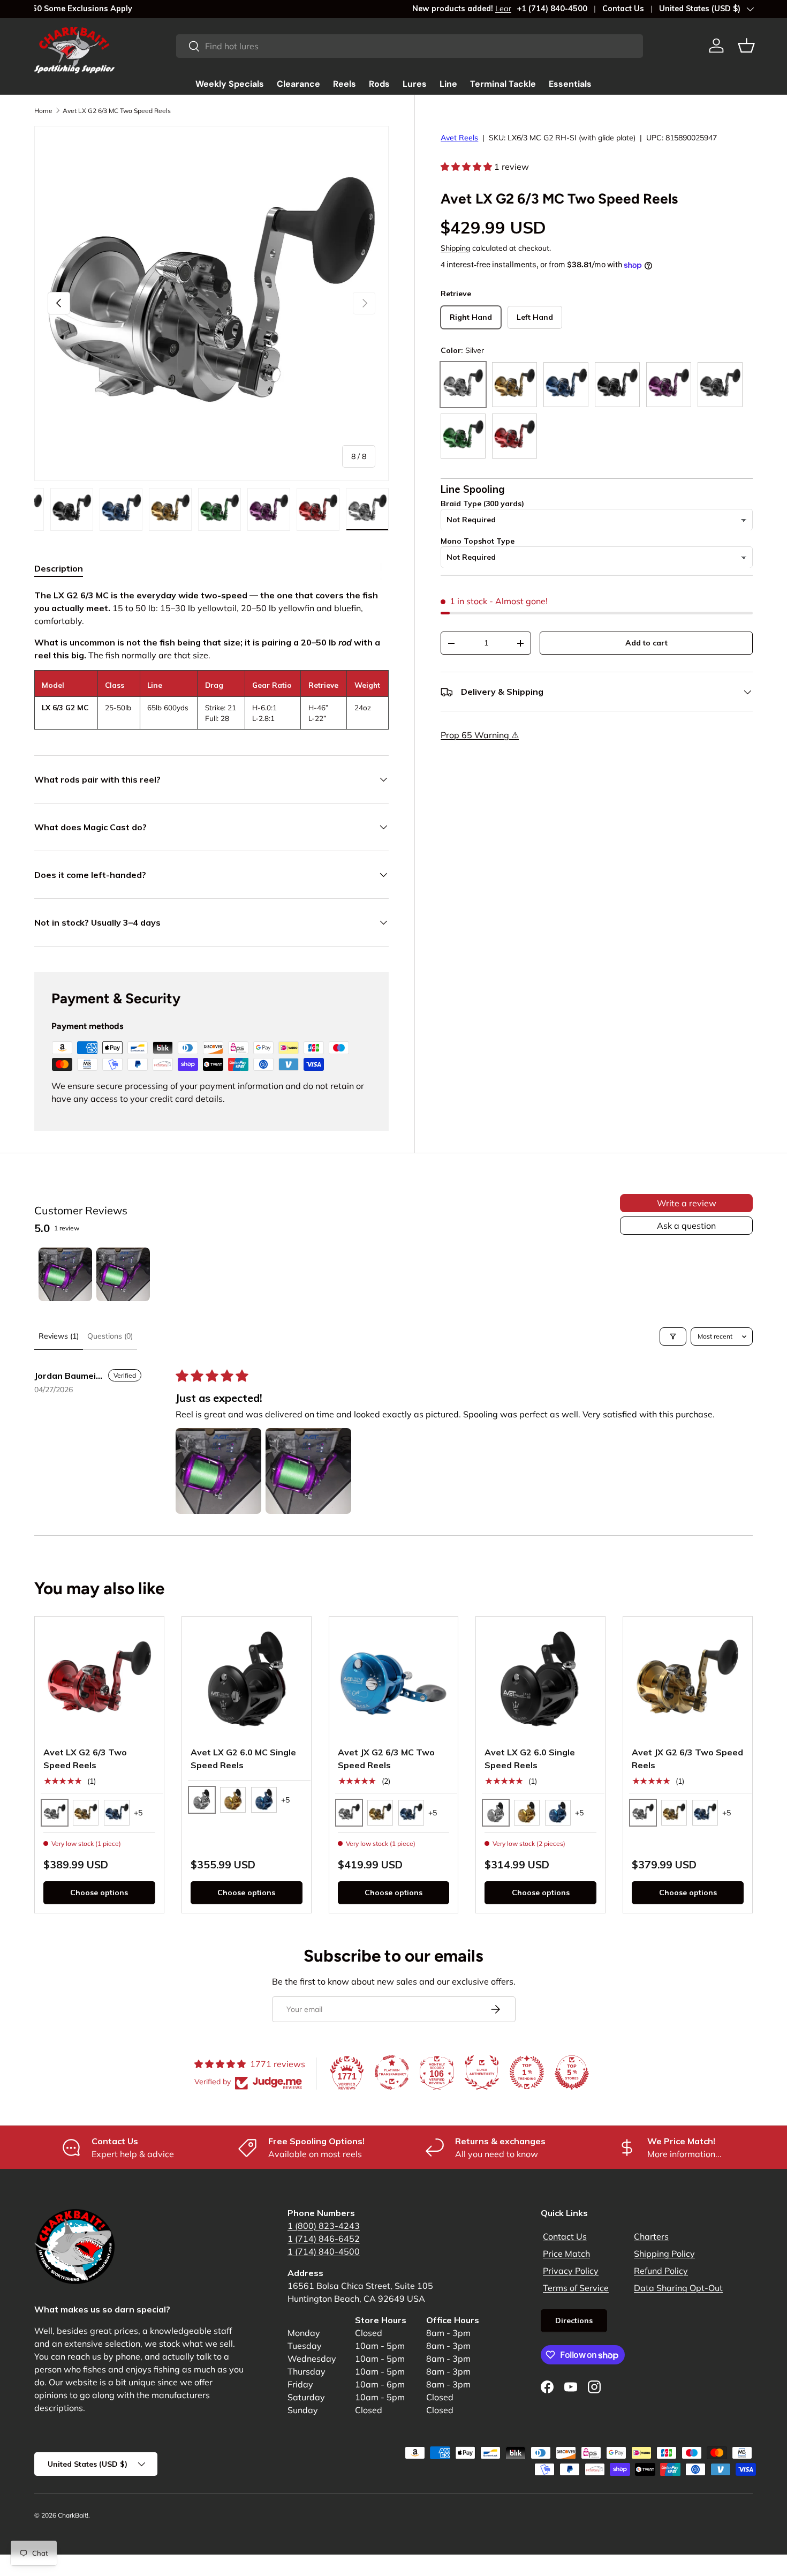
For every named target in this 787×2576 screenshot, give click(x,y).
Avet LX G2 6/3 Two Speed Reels (85, 1759)
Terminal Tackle (503, 84)
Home (43, 111)
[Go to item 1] (65, 1274)
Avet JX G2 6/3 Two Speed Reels (687, 1759)
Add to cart (646, 643)
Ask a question (686, 1226)
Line (448, 84)
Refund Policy (661, 2271)
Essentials (570, 84)
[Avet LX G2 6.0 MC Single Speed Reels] (247, 1681)
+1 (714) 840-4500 (552, 9)
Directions (574, 2320)
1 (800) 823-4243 (324, 2226)
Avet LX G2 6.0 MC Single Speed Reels (243, 1759)
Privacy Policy (571, 2271)
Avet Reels (459, 138)
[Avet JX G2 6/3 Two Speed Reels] (688, 1681)
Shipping (455, 248)
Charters (651, 2236)
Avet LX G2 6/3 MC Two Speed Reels (117, 111)
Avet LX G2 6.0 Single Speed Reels (530, 1759)
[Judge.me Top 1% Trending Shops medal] (527, 2072)
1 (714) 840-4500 (324, 2251)
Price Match (566, 2254)
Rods (379, 84)
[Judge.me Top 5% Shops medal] (572, 2072)
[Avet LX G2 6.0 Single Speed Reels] (540, 1681)
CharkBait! (73, 2515)
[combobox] (410, 46)
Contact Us (623, 9)
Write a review (687, 1203)
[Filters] (673, 1336)
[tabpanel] (211, 659)
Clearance (298, 84)
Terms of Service (576, 2288)
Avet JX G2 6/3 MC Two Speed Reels (386, 1759)
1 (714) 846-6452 (324, 2239)
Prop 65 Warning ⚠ (480, 735)
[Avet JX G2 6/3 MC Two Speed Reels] (394, 1681)
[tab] (59, 568)
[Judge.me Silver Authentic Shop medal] (482, 2072)
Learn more (138, 9)
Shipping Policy (664, 2254)
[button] (746, 46)
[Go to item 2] (123, 1274)
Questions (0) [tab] (110, 1336)
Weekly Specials (230, 84)
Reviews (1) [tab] (59, 1336)
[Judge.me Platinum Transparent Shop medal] (392, 2072)
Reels (345, 84)
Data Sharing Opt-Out (678, 2288)
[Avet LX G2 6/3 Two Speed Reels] (99, 1681)
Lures (415, 84)
